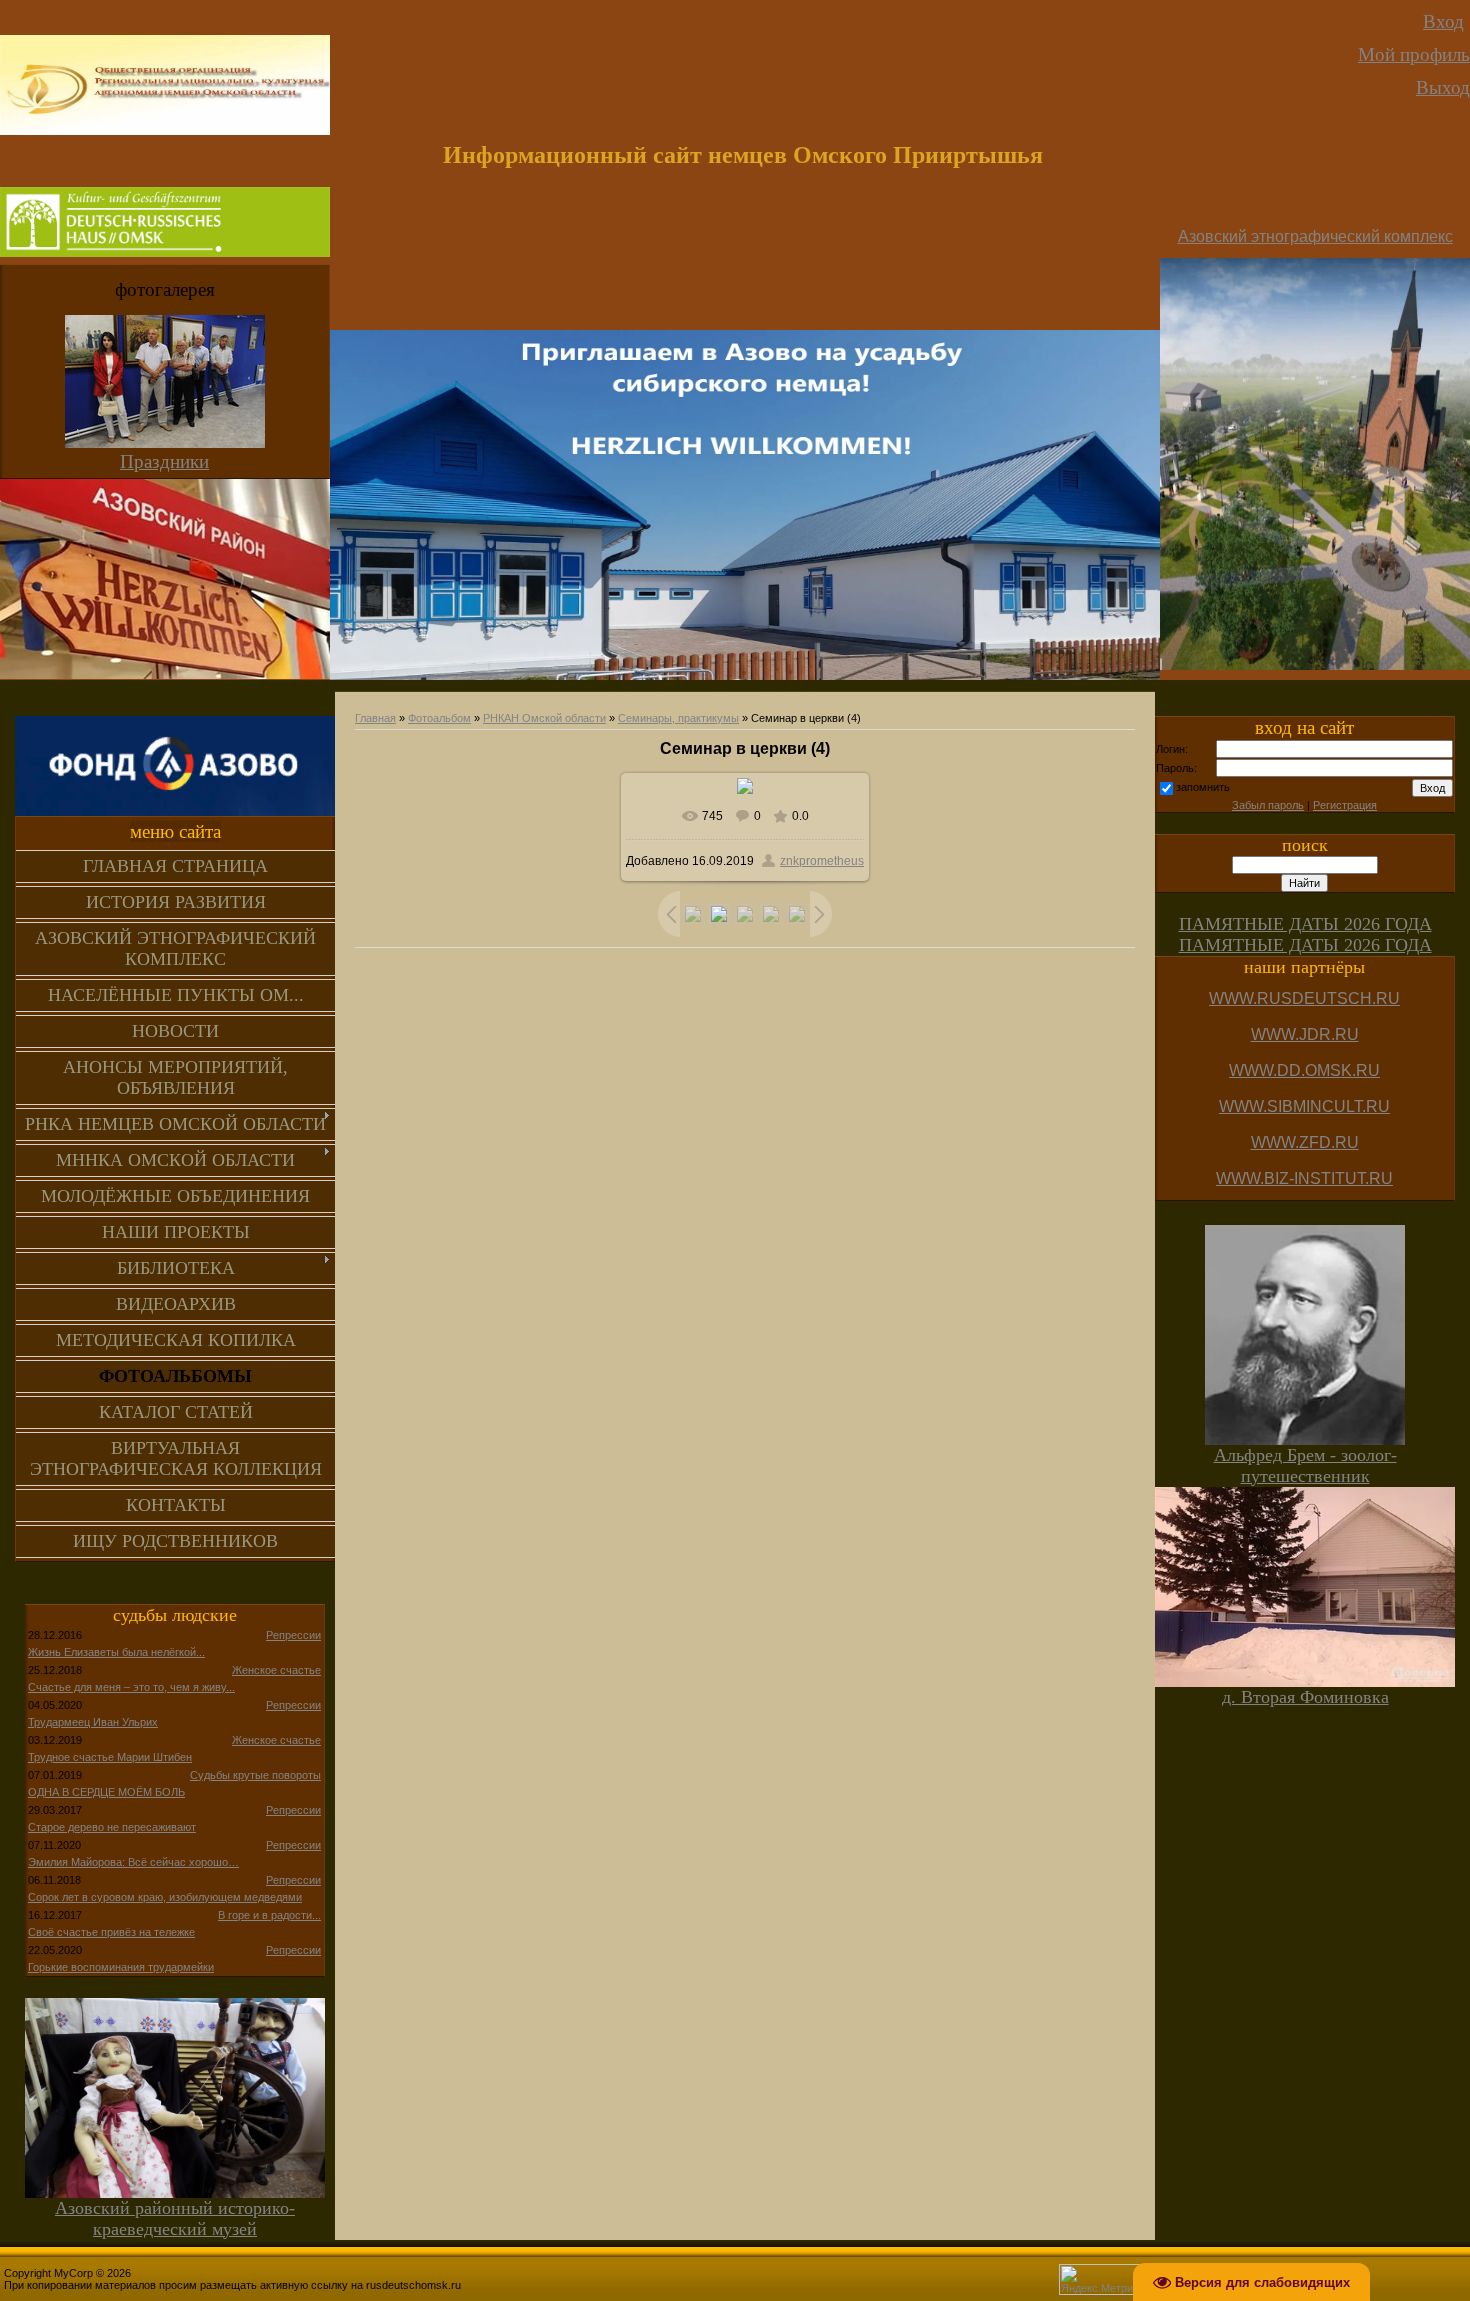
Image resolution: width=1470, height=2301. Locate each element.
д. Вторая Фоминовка (1305, 1697)
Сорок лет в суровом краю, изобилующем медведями (165, 1897)
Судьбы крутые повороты (255, 1775)
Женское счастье (276, 1670)
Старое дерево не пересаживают (112, 1827)
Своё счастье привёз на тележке (111, 1932)
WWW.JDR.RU (1305, 1034)
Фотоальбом (439, 718)
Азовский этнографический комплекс (1315, 236)
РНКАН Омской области (544, 718)
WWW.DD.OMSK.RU (1304, 1070)
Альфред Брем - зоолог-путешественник (1305, 1465)
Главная (375, 718)
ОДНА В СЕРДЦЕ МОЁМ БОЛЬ (106, 1792)
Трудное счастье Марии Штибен (110, 1757)
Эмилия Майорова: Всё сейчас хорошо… (133, 1862)
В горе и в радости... (269, 1915)
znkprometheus (822, 861)
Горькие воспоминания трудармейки (121, 1967)
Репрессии (293, 1635)
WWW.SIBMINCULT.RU (1304, 1106)
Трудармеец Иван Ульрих (93, 1722)
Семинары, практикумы (678, 718)
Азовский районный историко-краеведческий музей (175, 2218)
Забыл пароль (1268, 805)
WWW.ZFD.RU (1305, 1142)
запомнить (1203, 787)
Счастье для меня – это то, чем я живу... (131, 1687)
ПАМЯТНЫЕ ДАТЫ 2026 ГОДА (1305, 924)
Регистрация (1345, 805)
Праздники (164, 461)
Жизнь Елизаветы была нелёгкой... (116, 1652)
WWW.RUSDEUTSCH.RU (1304, 998)
